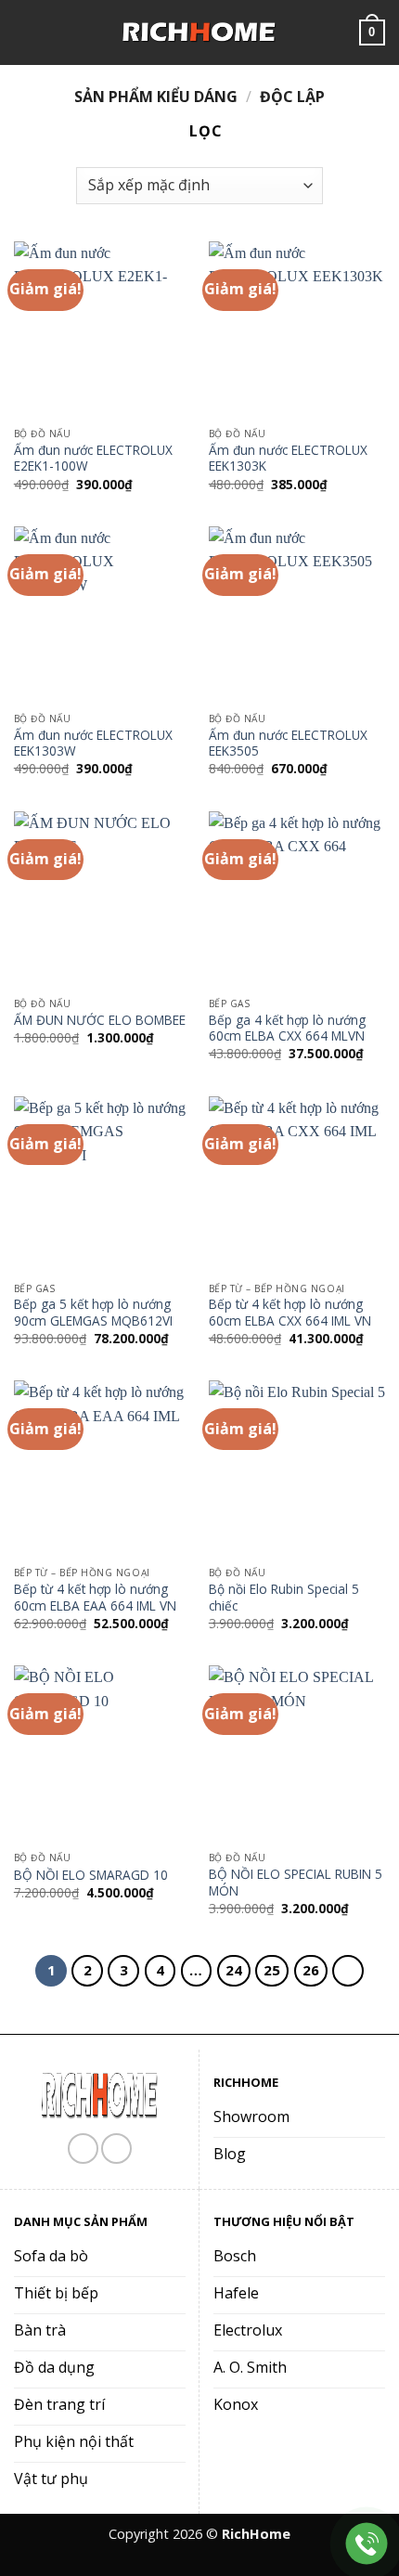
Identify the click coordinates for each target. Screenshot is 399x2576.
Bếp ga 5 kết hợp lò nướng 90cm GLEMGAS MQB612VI (93, 1312)
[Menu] (25, 32)
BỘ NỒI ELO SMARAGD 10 (91, 1875)
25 (272, 1970)
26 (311, 1970)
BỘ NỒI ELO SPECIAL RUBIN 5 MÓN (296, 1882)
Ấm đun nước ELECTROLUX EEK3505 (288, 743)
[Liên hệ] (367, 2544)
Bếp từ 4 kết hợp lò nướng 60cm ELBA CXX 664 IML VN (290, 1312)
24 (234, 1970)
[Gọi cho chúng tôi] (116, 2149)
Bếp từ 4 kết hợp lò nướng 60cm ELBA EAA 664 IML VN (95, 1597)
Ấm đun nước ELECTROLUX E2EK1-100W (93, 458)
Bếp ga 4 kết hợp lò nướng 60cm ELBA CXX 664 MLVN (287, 1028)
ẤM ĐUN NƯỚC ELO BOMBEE (100, 1020)
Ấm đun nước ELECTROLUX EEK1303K (288, 458)
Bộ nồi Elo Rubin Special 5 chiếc (284, 1597)
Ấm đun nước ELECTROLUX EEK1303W (93, 743)
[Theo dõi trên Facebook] (83, 2149)
